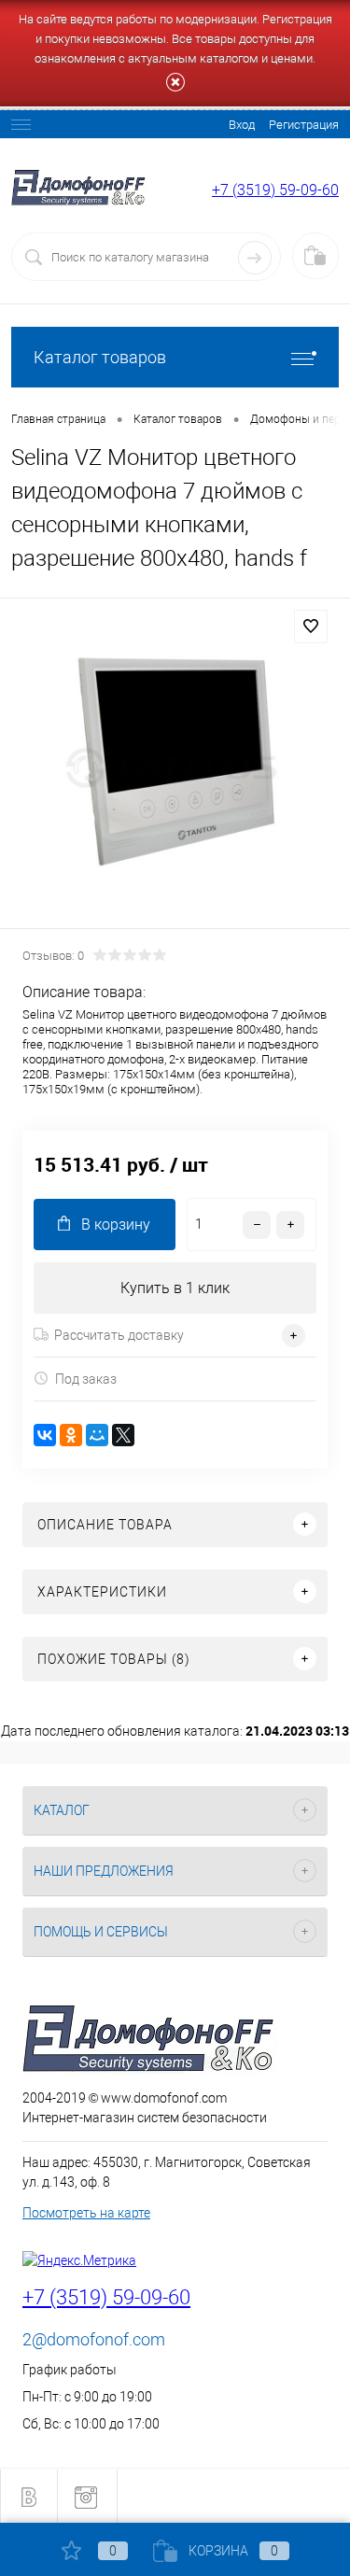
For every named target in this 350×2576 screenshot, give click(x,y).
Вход (242, 125)
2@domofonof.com (94, 2339)
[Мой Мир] (97, 1435)
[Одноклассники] (71, 1435)
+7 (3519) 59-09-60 (275, 190)
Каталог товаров (100, 357)
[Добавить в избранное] (311, 626)
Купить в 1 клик (175, 1288)
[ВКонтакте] (45, 1435)
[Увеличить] (175, 766)
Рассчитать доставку (119, 1335)
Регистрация (304, 125)
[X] (123, 1435)
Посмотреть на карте (86, 2213)
